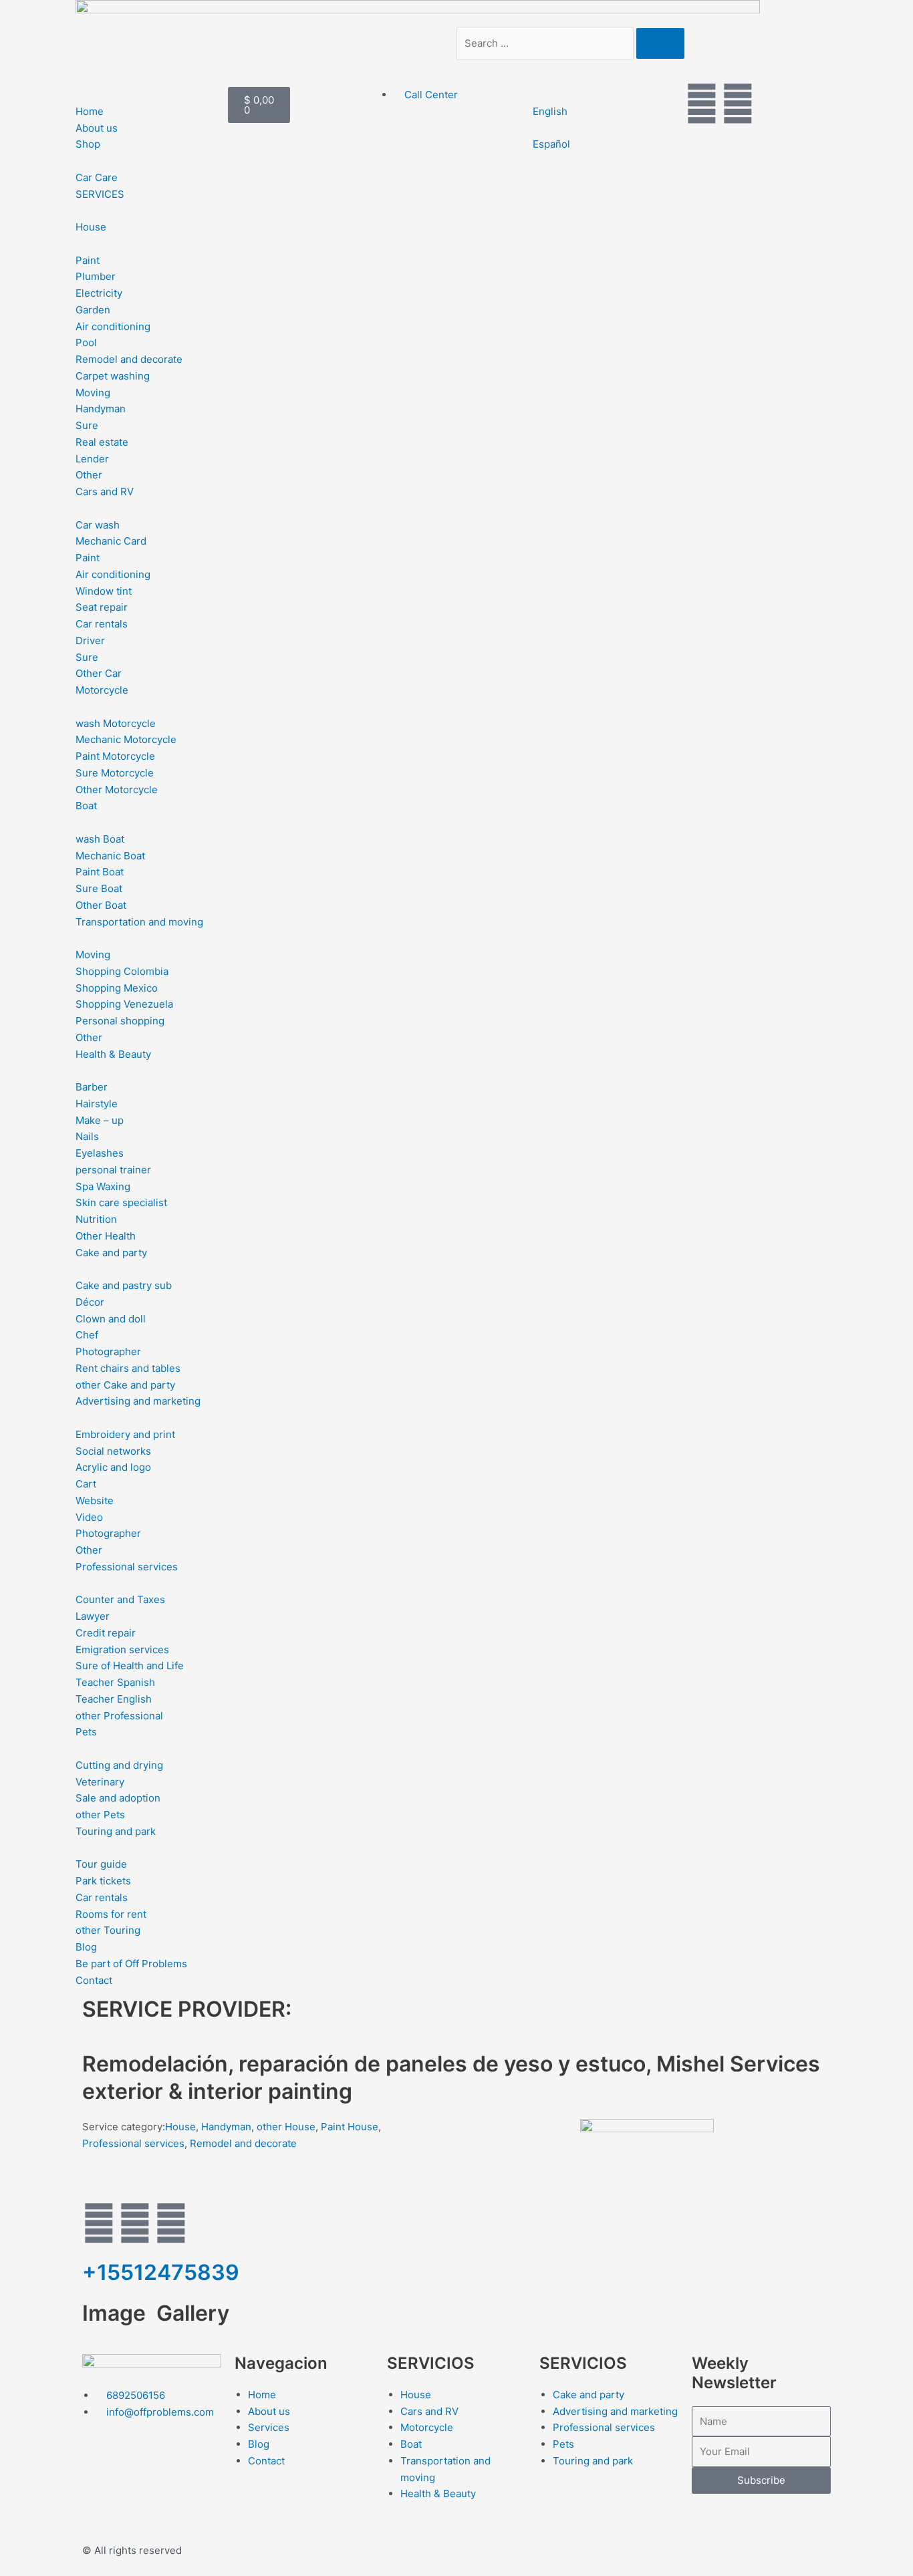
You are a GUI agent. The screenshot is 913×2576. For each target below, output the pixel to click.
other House (286, 2127)
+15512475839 (161, 2272)
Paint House (350, 2127)
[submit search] (660, 43)
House (180, 2127)
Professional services (133, 2143)
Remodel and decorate (243, 2143)
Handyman (226, 2127)
